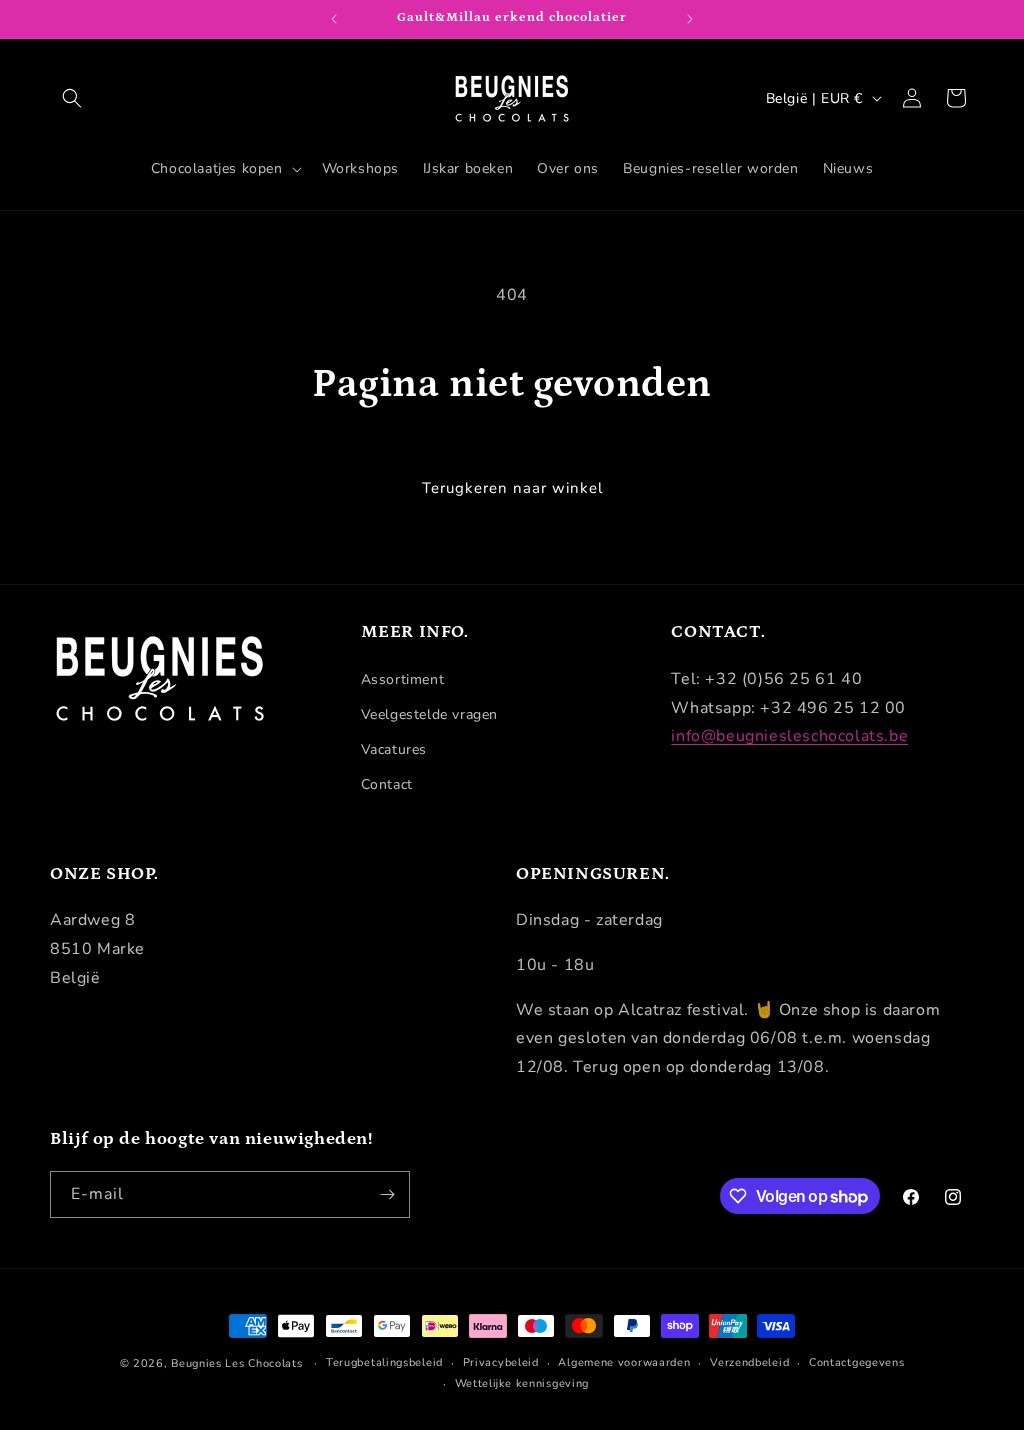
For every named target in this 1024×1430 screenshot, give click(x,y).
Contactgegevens (857, 1362)
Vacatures (394, 749)
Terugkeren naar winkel (512, 488)
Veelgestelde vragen (429, 714)
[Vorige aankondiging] (334, 19)
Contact (387, 784)
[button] (72, 98)
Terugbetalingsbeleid (384, 1362)
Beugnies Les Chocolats (236, 1363)
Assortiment (403, 679)
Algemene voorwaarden (624, 1362)
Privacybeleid (501, 1362)
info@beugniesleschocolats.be (789, 736)
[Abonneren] (387, 1194)
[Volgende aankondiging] (690, 19)
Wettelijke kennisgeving (522, 1383)
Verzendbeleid (749, 1362)
